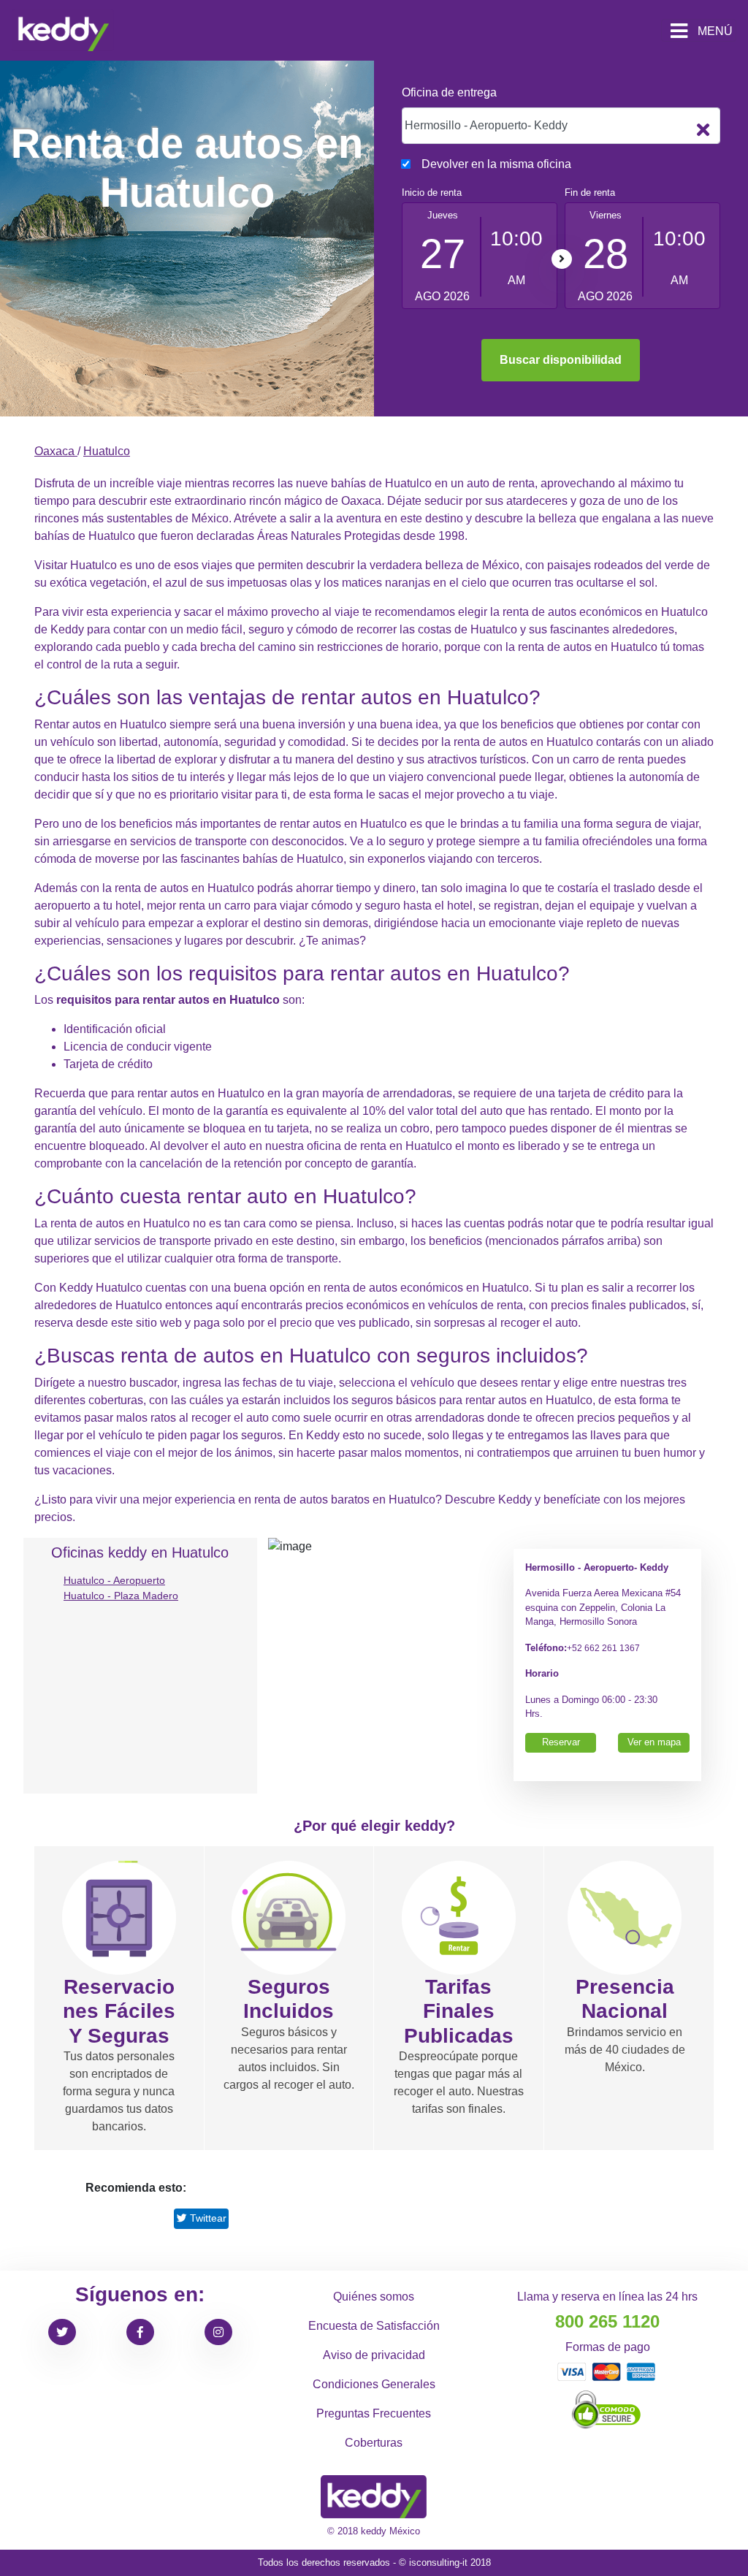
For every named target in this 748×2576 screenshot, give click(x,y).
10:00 (516, 239)
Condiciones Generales (374, 2384)
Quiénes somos (374, 2297)
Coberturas (374, 2443)
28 (606, 254)
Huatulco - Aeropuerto (114, 1580)
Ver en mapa (654, 1742)
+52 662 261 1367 (603, 1648)
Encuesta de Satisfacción (374, 2326)
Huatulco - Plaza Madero (121, 1596)
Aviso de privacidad (374, 2355)
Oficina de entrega (449, 92)
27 (443, 254)
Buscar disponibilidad (561, 360)
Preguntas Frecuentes (374, 2413)
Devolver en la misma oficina (496, 164)
